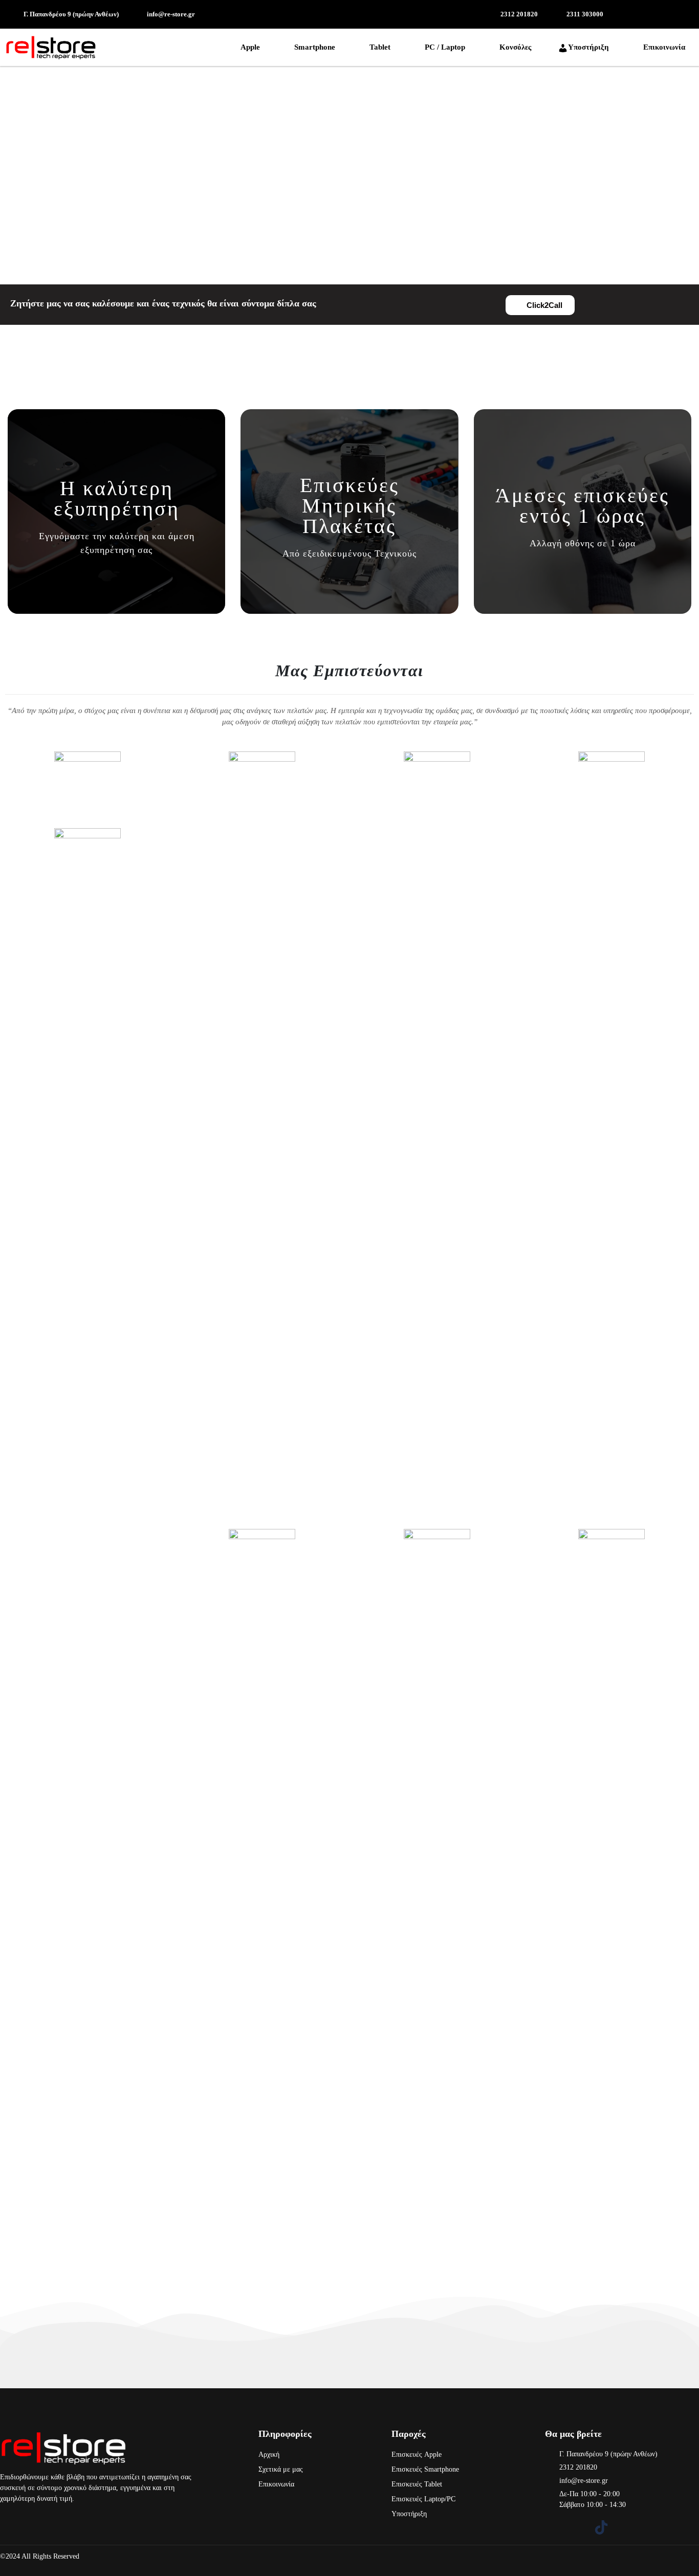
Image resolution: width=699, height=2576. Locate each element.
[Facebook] (552, 2527)
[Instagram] (577, 2527)
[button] (252, 47)
